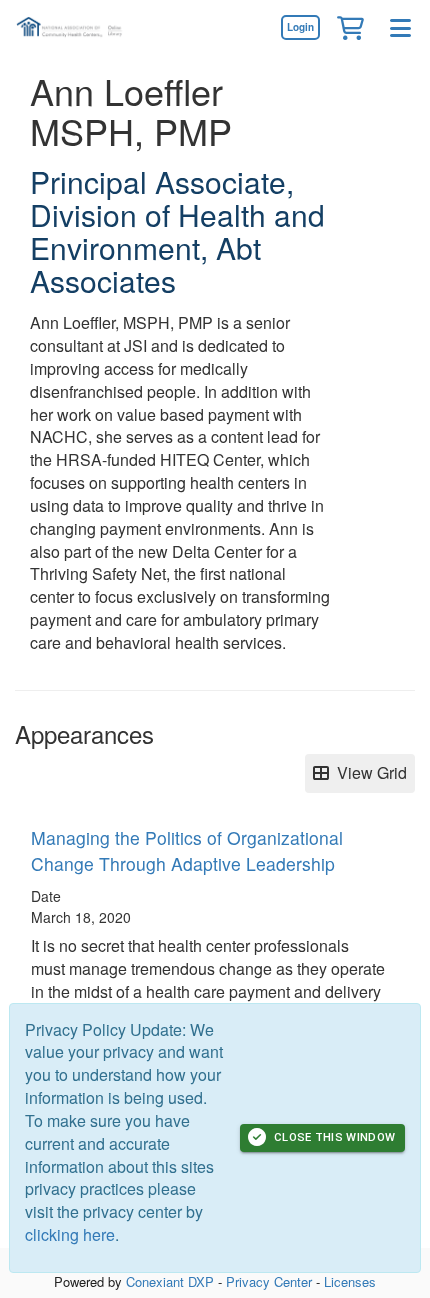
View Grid (368, 772)
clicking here (70, 1234)
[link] (300, 27)
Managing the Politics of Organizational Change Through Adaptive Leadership (187, 850)
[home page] (75, 27)
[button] (350, 27)
